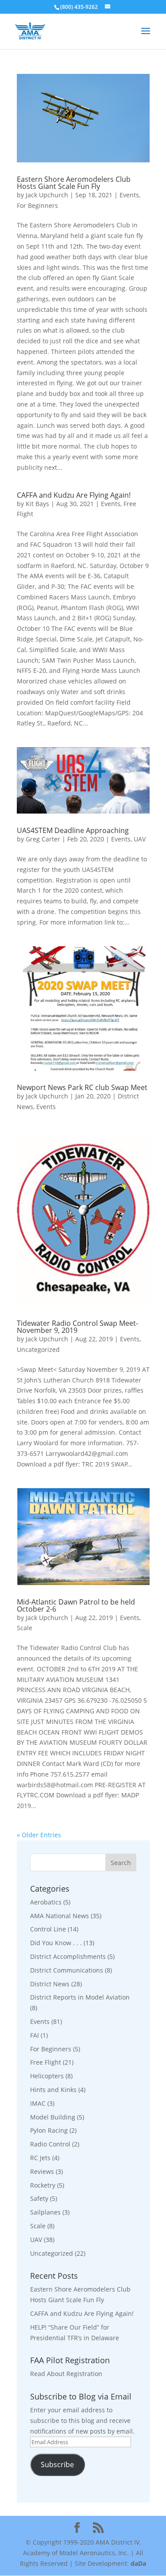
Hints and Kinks (53, 2090)
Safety (39, 2198)
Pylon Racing (49, 2130)
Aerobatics (46, 1902)
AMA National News (60, 1916)
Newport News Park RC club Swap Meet (82, 1087)
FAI (35, 2035)
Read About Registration (66, 2374)
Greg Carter (43, 839)
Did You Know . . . (56, 1943)
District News (50, 1984)
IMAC (38, 2103)
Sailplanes (45, 2212)
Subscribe (57, 2465)
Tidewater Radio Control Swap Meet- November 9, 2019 (77, 1327)
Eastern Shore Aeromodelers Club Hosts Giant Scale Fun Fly (74, 183)
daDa (138, 2563)
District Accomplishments (68, 1956)
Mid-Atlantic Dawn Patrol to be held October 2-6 (76, 1605)
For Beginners (37, 205)
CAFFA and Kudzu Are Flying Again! (74, 495)
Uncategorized (38, 1349)
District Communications (67, 1970)
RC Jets (40, 2158)
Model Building (53, 2117)
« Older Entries (39, 1835)
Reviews (42, 2171)
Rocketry (43, 2185)
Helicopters (47, 2076)
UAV (140, 839)
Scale (25, 1628)
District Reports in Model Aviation (80, 1997)
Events (129, 195)
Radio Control (50, 2144)
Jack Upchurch (47, 195)
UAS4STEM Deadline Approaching (73, 830)
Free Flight (46, 2062)
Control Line (48, 1929)
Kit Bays (37, 504)
